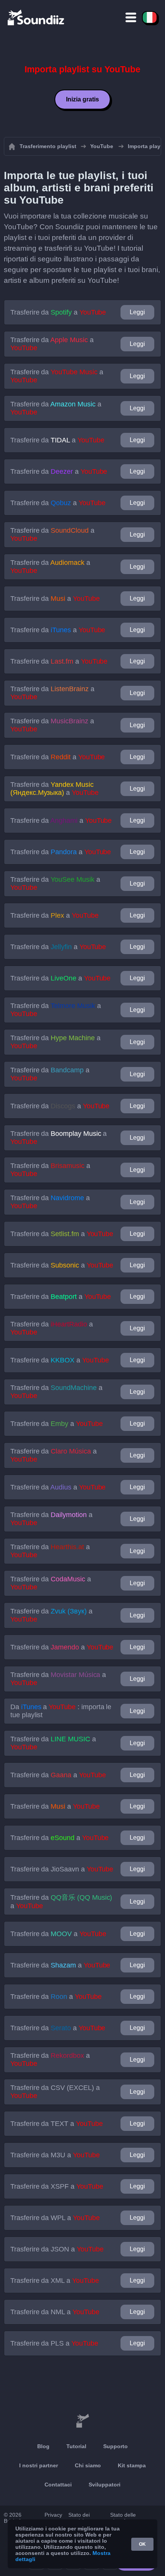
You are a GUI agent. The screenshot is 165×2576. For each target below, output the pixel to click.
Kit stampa (132, 2465)
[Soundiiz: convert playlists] (82, 2421)
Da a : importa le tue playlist (61, 1711)
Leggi (137, 312)
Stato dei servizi (79, 2518)
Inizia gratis (82, 99)
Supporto (115, 2446)
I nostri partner (39, 2465)
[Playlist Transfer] (36, 17)
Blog (43, 2446)
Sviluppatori (105, 2485)
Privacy (53, 2515)
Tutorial (76, 2446)
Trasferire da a (58, 312)
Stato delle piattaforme (124, 2518)
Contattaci (58, 2485)
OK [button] (142, 2544)
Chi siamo (88, 2465)
